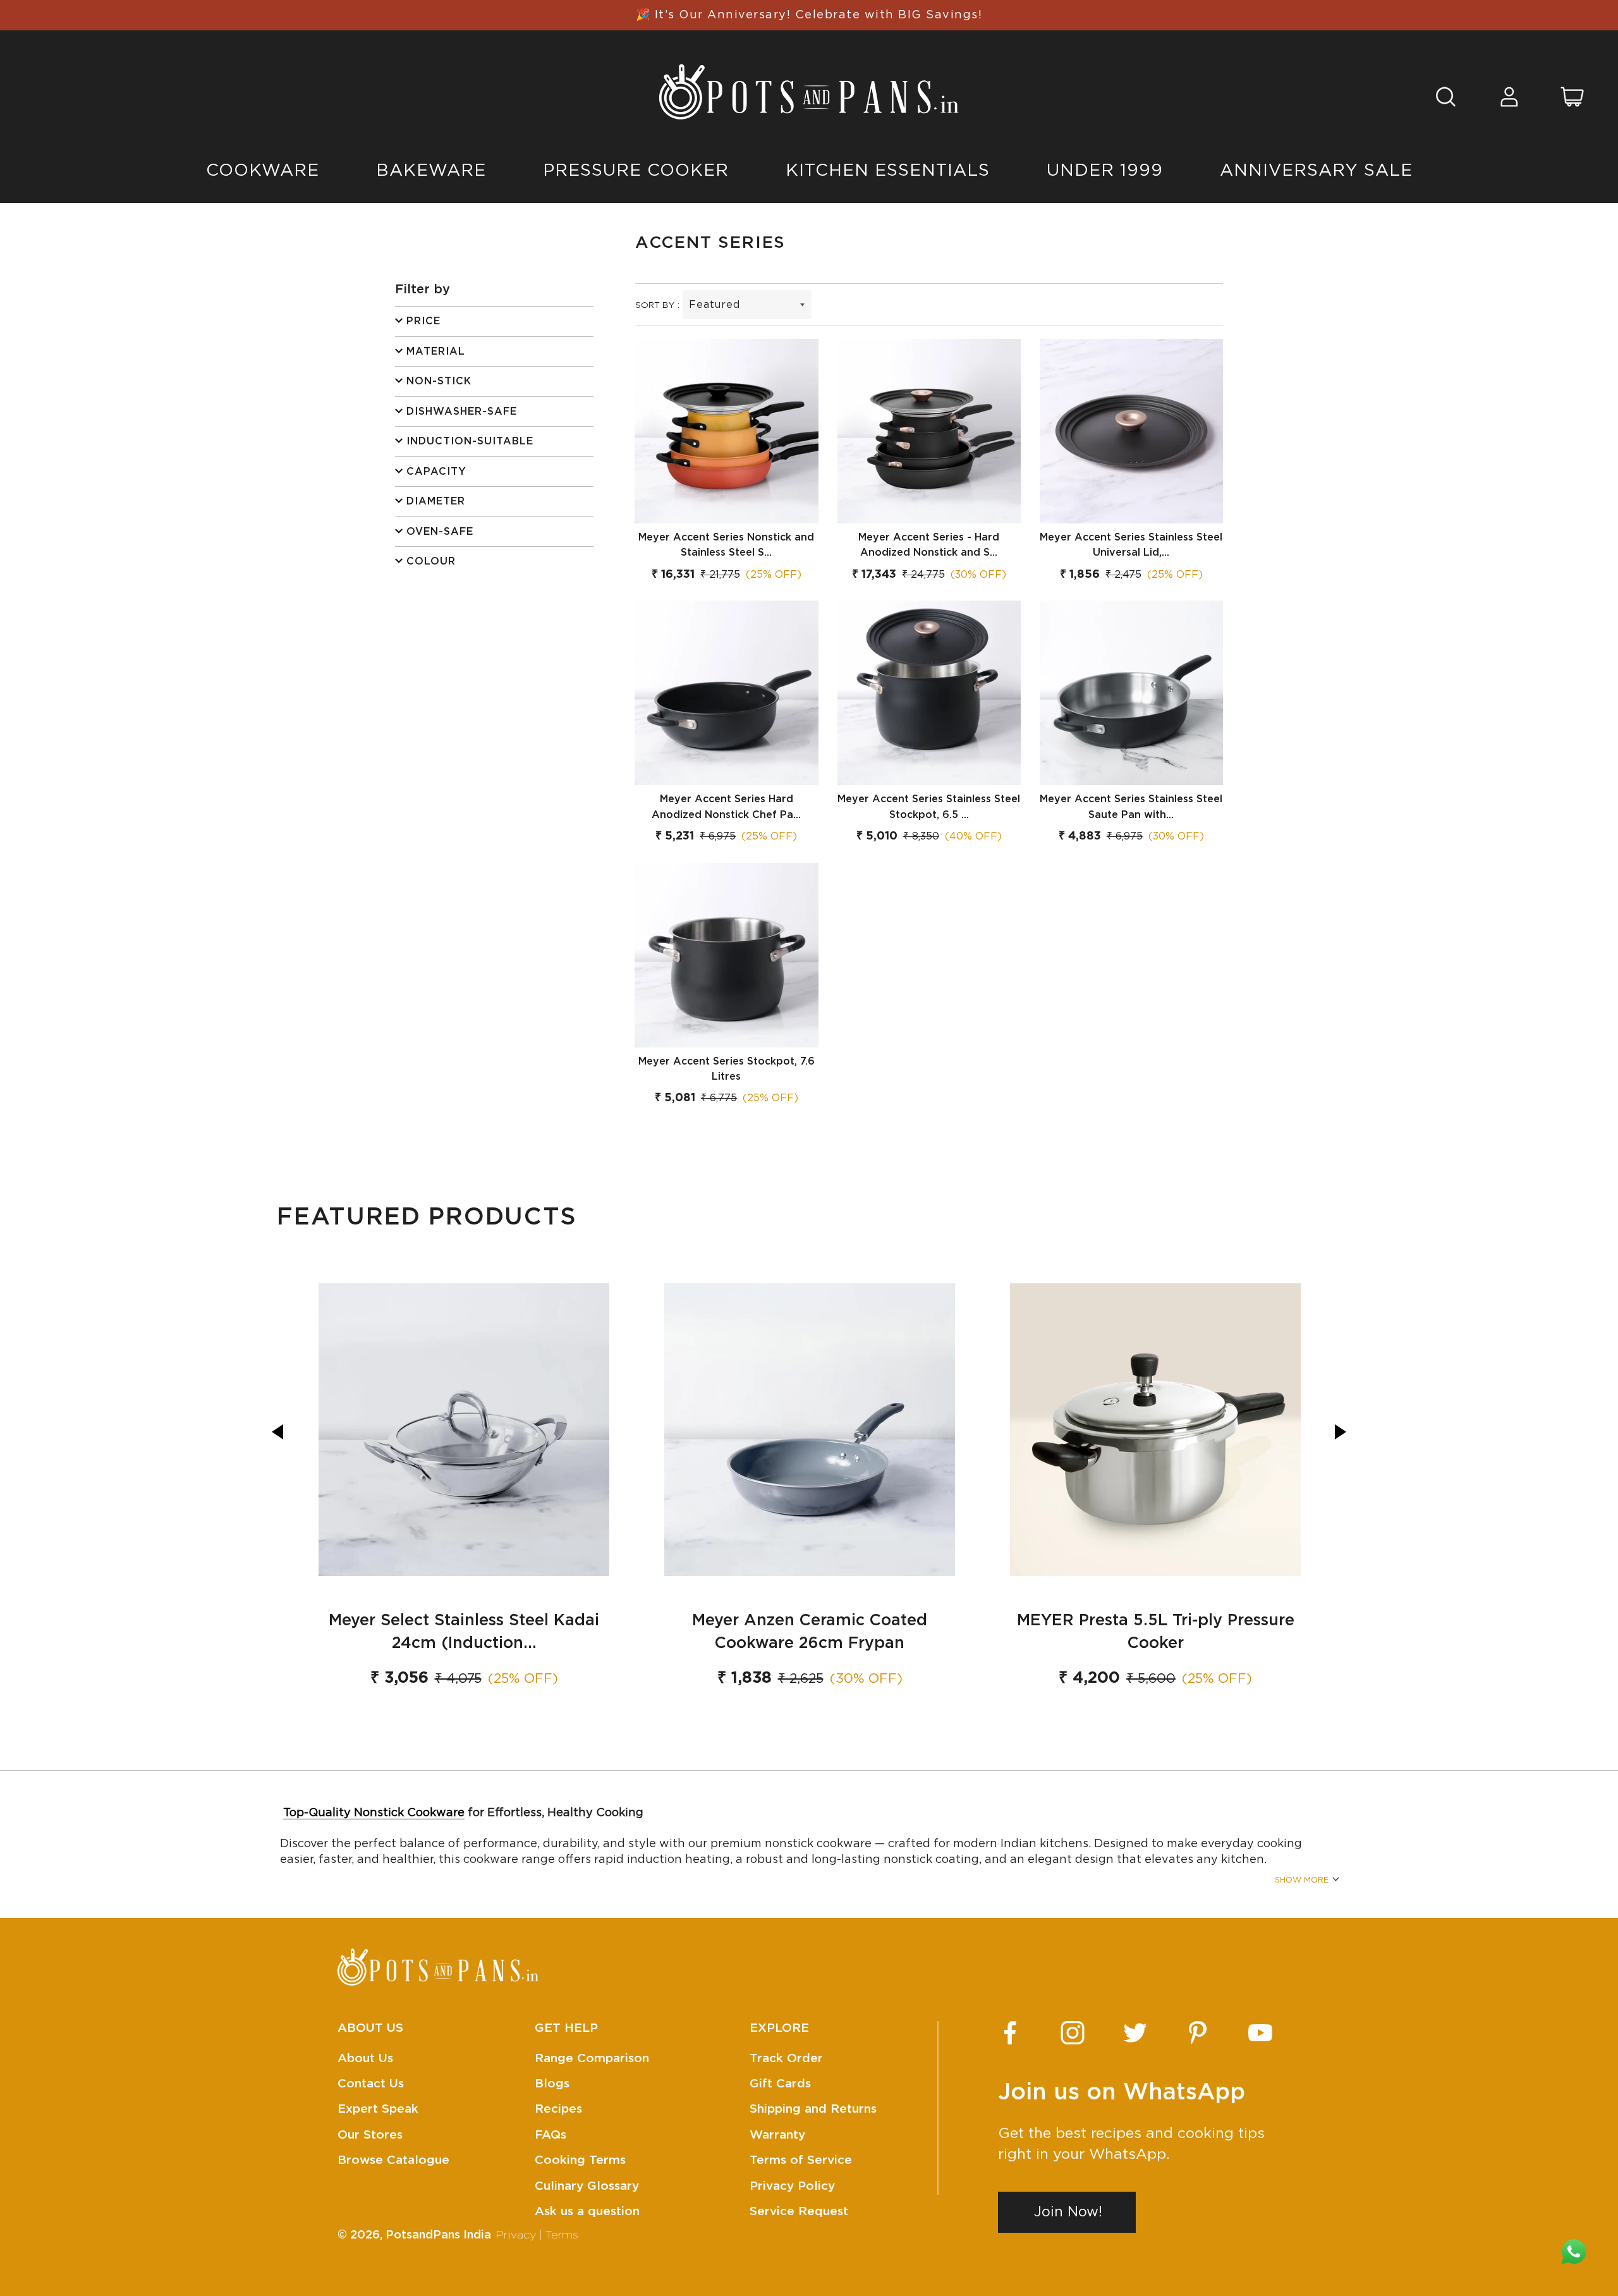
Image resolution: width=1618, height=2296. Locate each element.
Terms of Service (801, 2160)
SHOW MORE (1302, 1880)
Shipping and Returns (813, 2109)
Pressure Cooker (636, 170)
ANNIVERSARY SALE (1316, 170)
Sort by (655, 305)
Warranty (777, 2135)
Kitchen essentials (888, 170)
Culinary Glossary (587, 2186)
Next (1340, 1432)
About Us (365, 2059)
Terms (562, 2235)
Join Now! (1068, 2212)
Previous (278, 1432)
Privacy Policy (792, 2186)
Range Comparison (592, 2059)
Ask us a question (587, 2212)
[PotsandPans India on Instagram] (1073, 2033)
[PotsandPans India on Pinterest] (1198, 2033)
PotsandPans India (438, 2235)
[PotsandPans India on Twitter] (1135, 2033)
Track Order (786, 2059)
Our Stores (370, 2135)
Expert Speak (378, 2109)
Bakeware (431, 170)
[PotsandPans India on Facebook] (1010, 2033)
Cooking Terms (580, 2160)
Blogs (552, 2084)
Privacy (516, 2235)
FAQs (550, 2135)
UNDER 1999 (1105, 170)
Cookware (263, 170)
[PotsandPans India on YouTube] (1260, 2033)
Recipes (558, 2109)
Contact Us (371, 2084)
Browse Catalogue (393, 2160)
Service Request (799, 2212)
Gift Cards (780, 2084)
